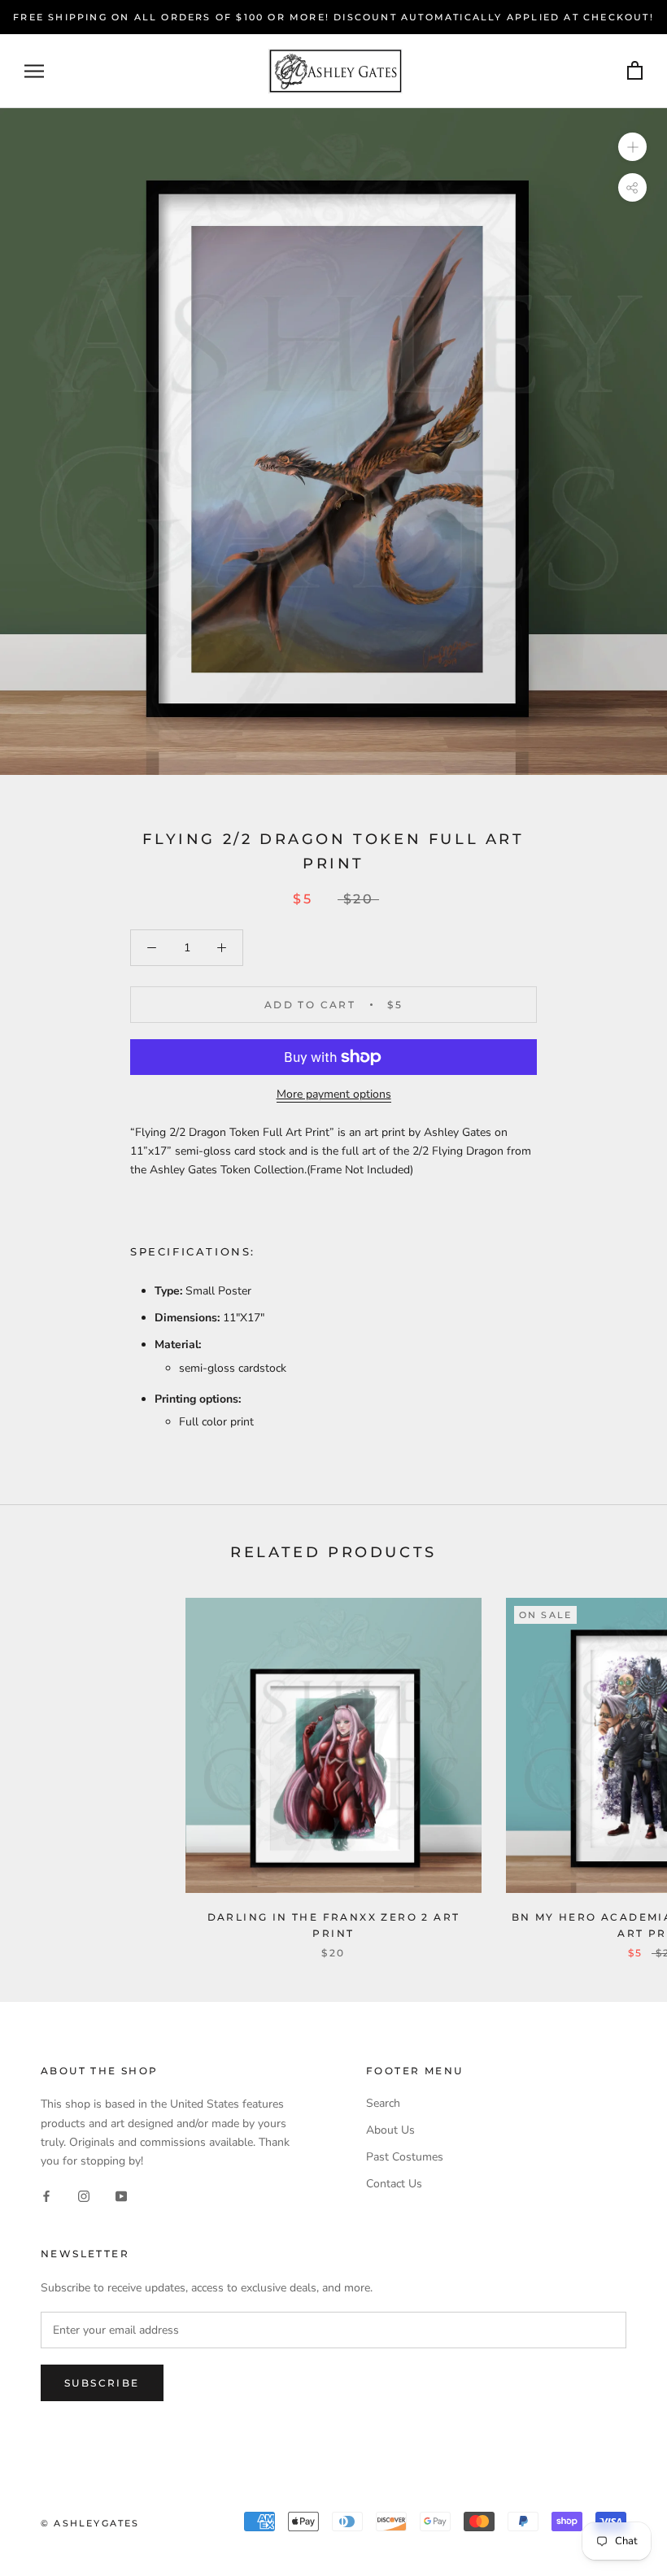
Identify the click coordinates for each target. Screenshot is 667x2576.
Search (383, 2103)
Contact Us (394, 2184)
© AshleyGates (90, 2523)
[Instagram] (84, 2196)
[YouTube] (121, 2196)
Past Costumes (405, 2157)
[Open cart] (635, 71)
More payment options (334, 1094)
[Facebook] (46, 2196)
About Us (390, 2130)
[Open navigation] (34, 71)
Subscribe (102, 2383)
